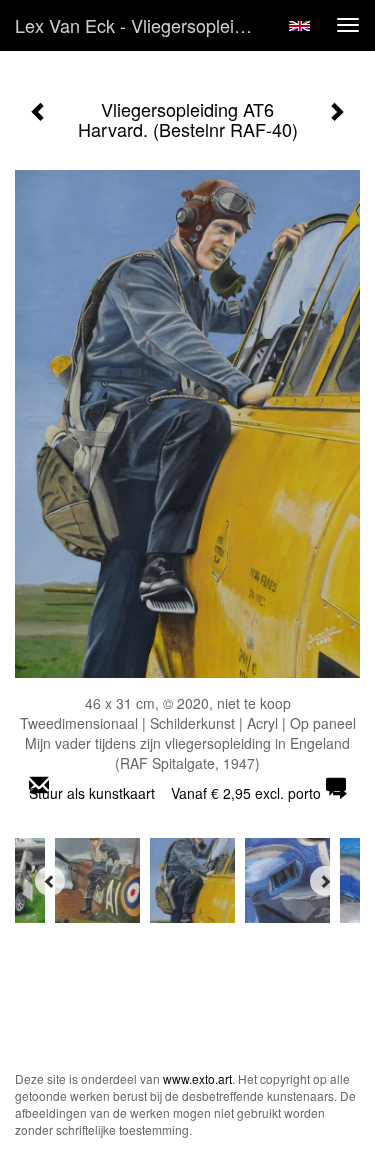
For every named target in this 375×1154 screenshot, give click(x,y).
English (299, 26)
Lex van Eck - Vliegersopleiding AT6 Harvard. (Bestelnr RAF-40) (143, 25)
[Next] (325, 881)
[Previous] (50, 881)
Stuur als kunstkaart (175, 793)
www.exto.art (197, 1078)
